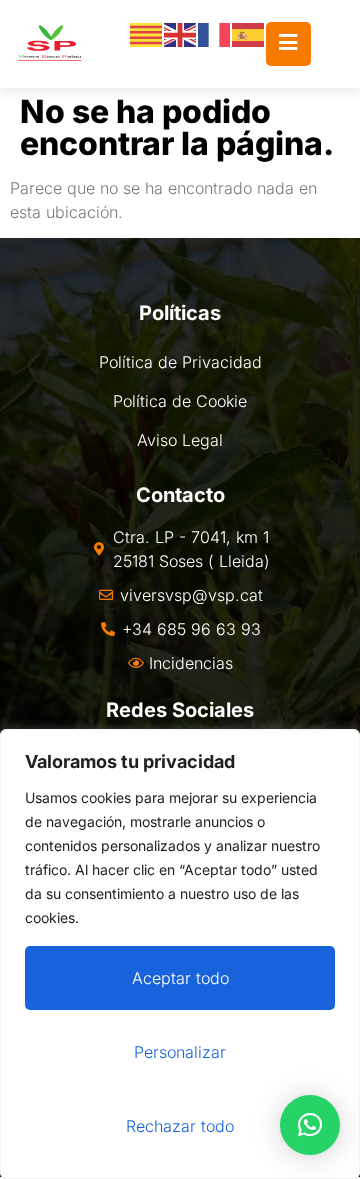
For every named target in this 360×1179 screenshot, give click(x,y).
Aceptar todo (180, 978)
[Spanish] (249, 33)
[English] (181, 33)
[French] (215, 33)
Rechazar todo (180, 1126)
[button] (310, 1125)
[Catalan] (147, 33)
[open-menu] (288, 44)
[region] (180, 954)
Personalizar (180, 1052)
